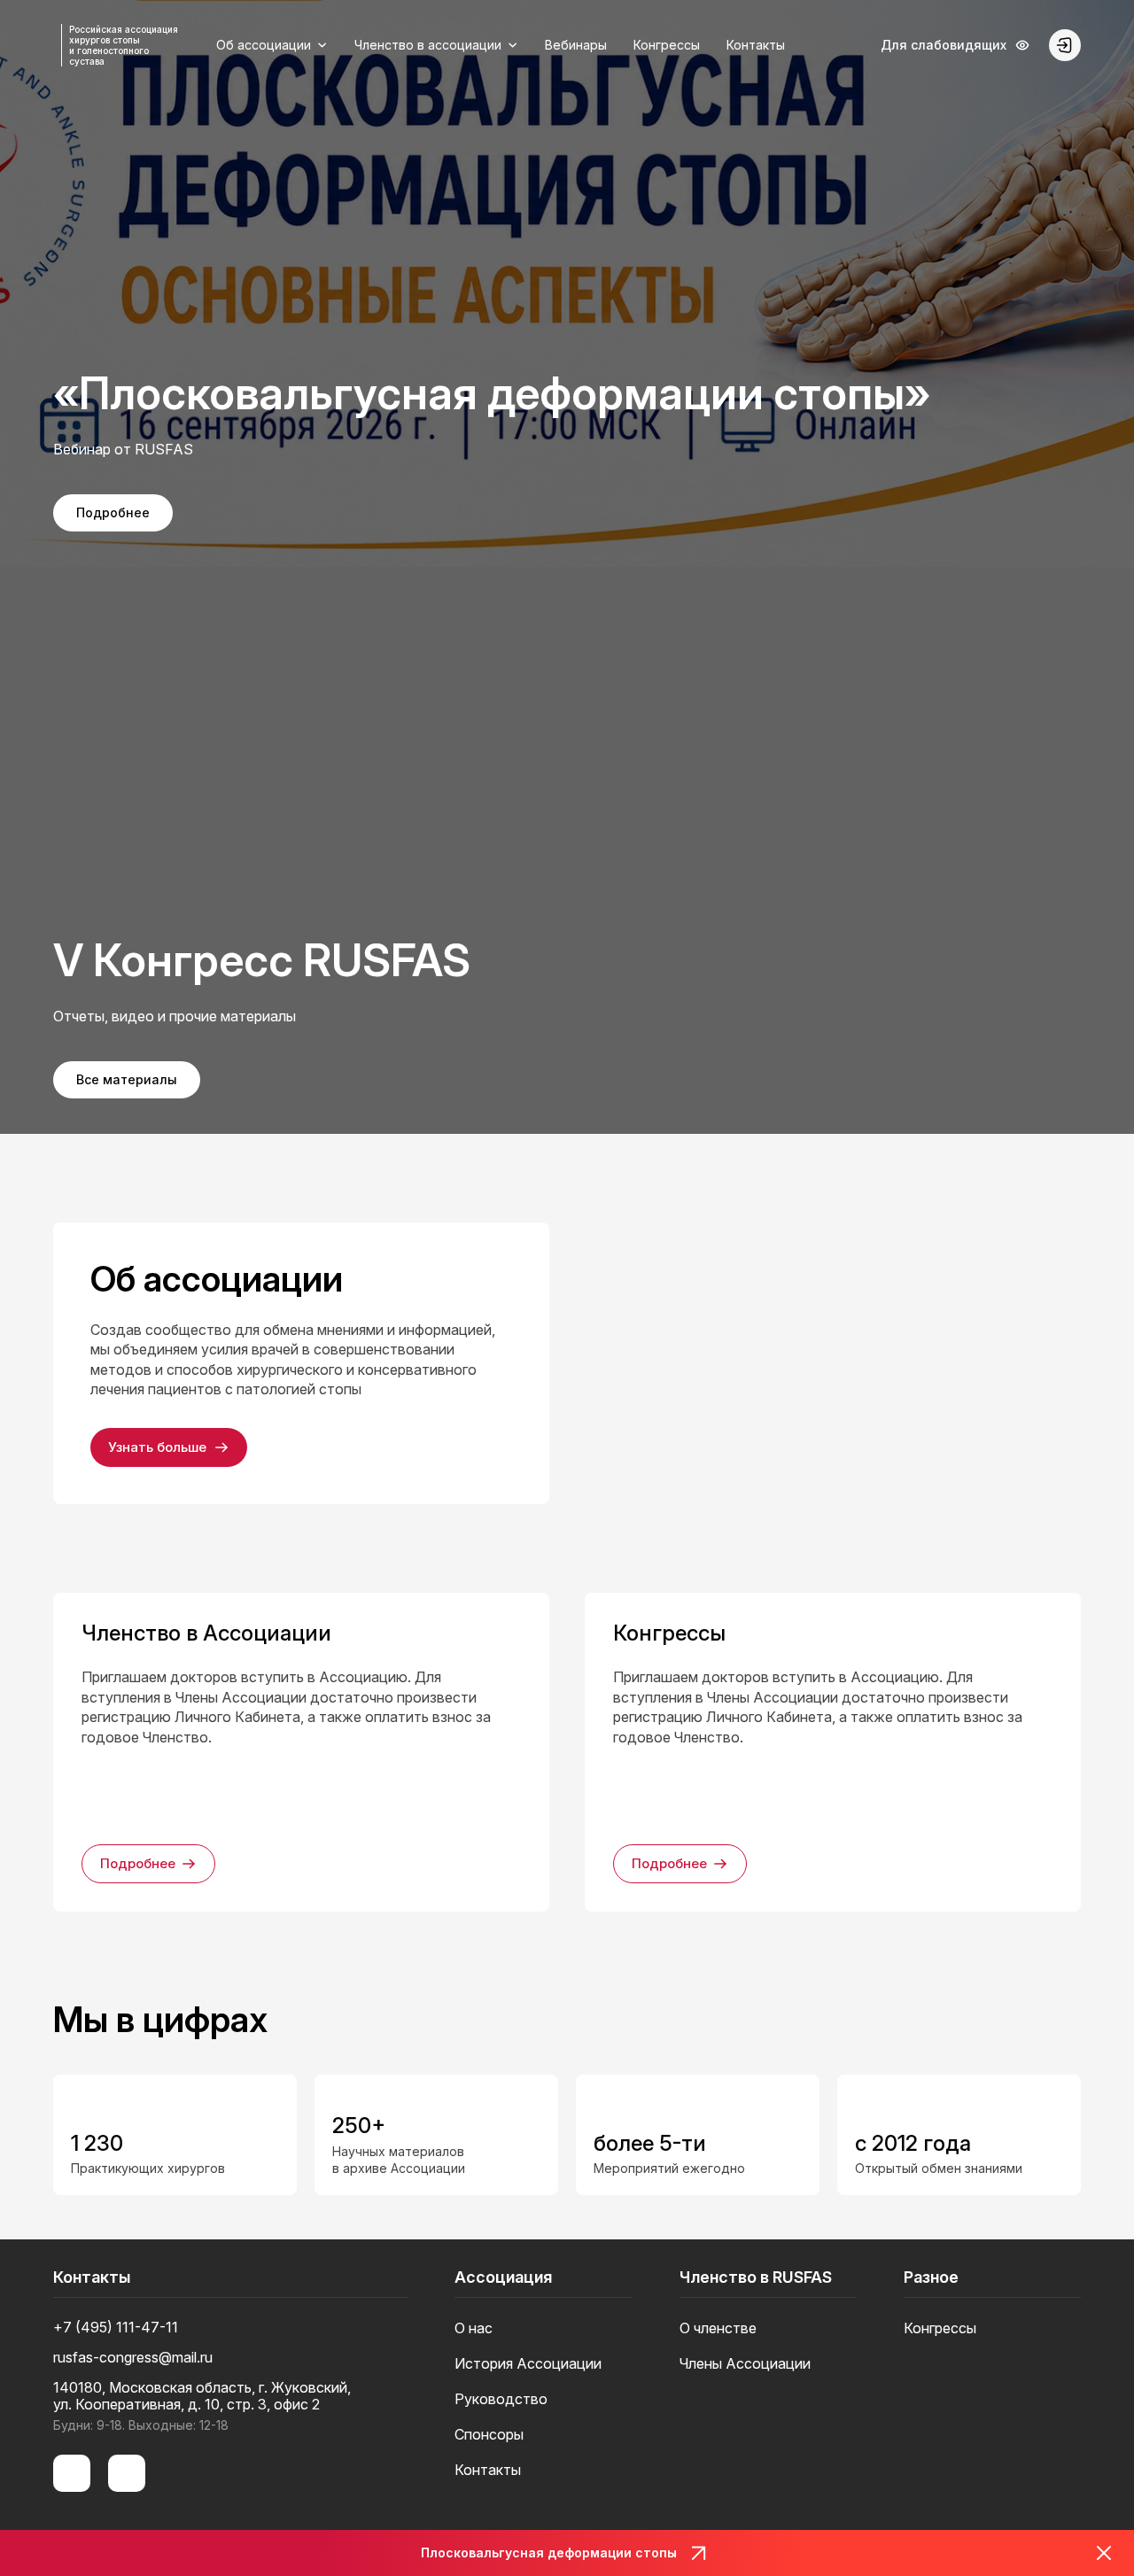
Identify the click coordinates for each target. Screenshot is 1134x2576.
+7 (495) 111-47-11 (116, 2328)
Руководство (501, 2399)
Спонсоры (489, 2434)
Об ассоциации (264, 45)
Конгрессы (667, 45)
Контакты (756, 45)
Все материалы (127, 1079)
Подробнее (113, 512)
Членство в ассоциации (428, 45)
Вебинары (576, 45)
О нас (474, 2328)
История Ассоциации (528, 2363)
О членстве (718, 2328)
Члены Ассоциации (745, 2363)
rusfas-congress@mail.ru (133, 2358)
